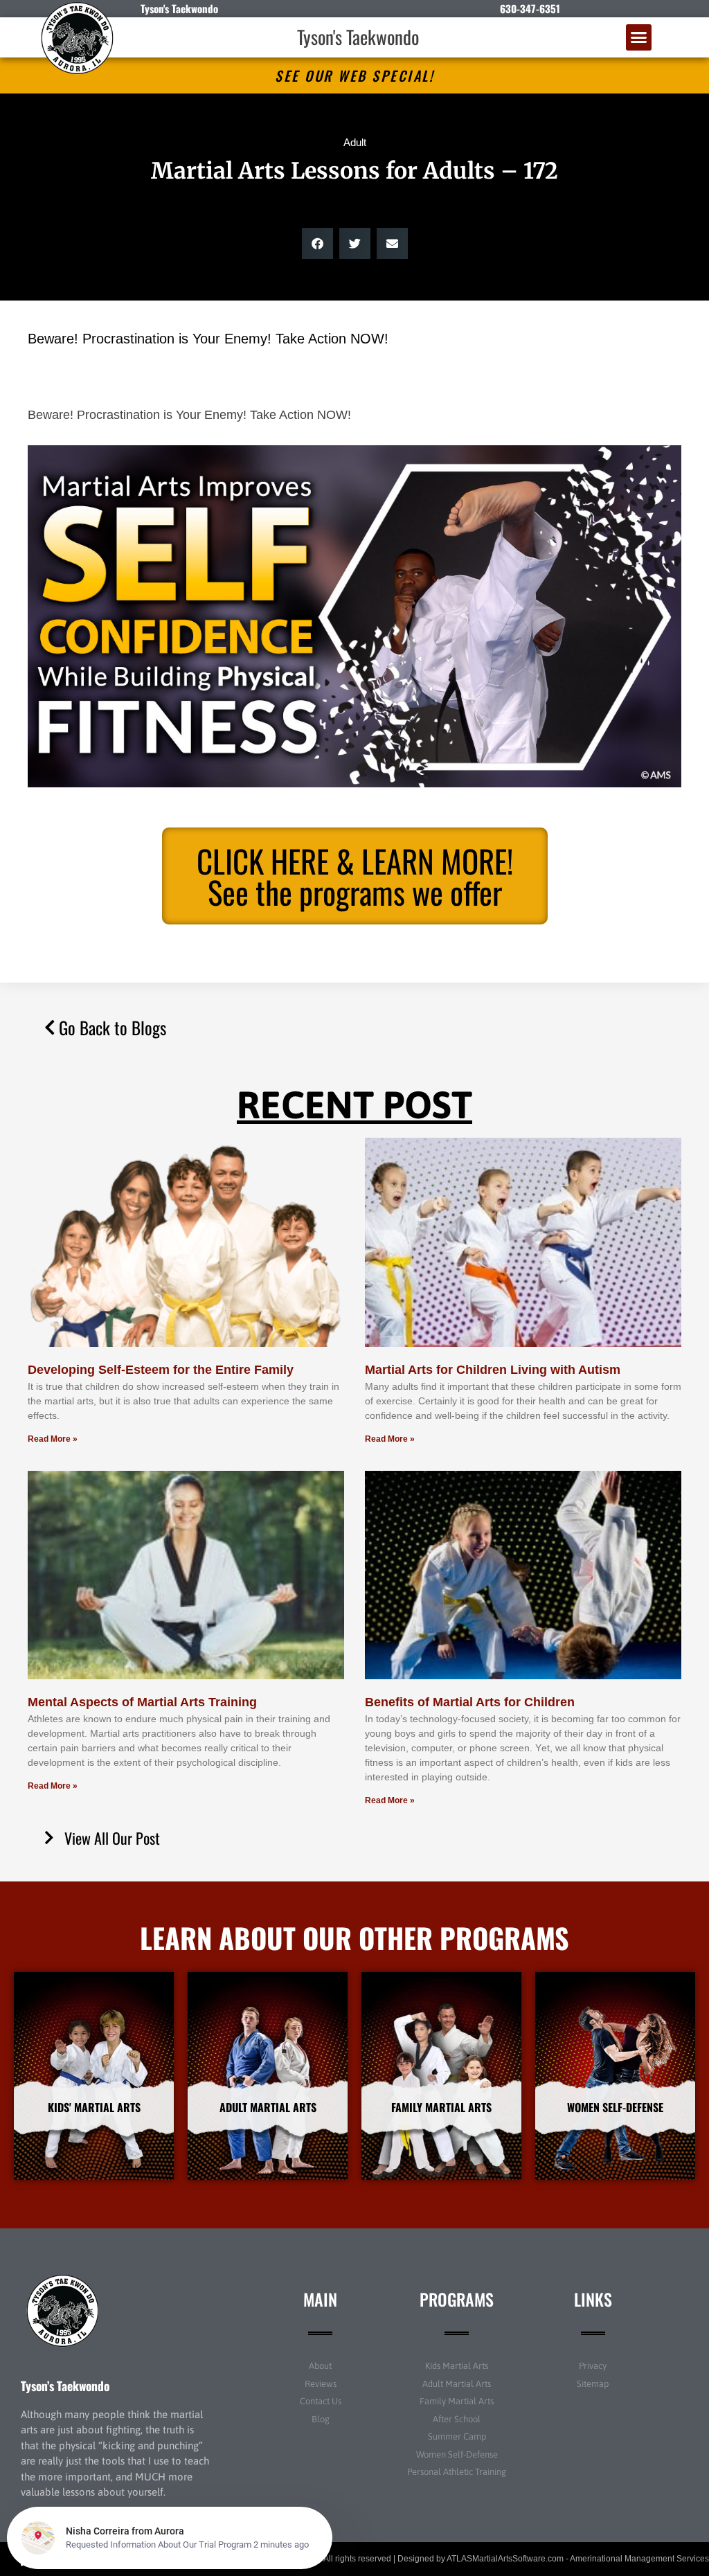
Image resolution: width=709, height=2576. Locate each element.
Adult (355, 142)
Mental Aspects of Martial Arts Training (142, 1702)
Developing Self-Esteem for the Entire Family (161, 1370)
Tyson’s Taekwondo (65, 2386)
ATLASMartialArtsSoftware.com (505, 2559)
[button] (639, 37)
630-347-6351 (530, 8)
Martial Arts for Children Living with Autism (493, 1370)
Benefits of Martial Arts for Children (470, 1702)
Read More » (53, 1439)
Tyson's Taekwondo (358, 37)
